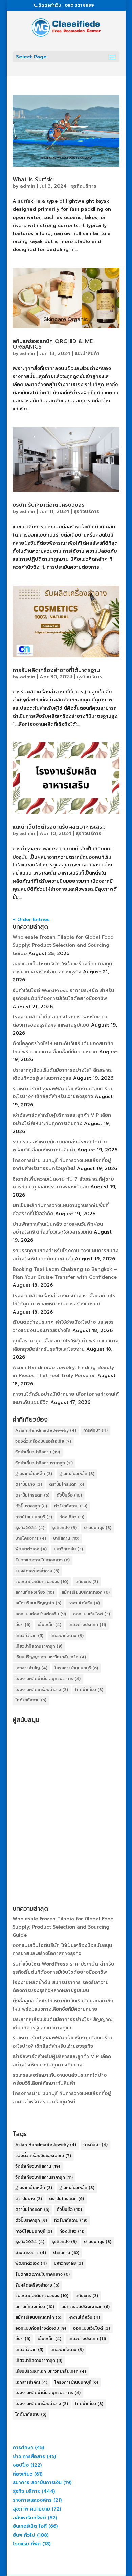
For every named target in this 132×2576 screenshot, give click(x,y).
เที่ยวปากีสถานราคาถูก (39, 1646)
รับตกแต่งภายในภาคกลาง (42, 1560)
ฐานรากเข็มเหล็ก (34, 1474)
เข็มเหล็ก (49, 1625)
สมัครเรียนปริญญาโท (38, 1603)
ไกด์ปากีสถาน (31, 1700)
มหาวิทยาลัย (68, 1549)
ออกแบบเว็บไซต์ (92, 1614)
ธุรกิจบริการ (84, 186)
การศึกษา (95, 1430)
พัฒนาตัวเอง (31, 1549)
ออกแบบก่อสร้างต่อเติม (41, 1614)
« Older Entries (31, 919)
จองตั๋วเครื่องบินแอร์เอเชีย (43, 1441)
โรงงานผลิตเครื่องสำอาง (42, 1690)
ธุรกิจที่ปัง (64, 1528)
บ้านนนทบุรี (98, 1528)
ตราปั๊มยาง (29, 1484)
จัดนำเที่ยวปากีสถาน (38, 1452)
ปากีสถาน (66, 1538)
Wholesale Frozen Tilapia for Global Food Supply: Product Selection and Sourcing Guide (63, 945)
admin (28, 186)
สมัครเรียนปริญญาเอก (85, 1592)
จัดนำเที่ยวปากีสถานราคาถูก (44, 1463)
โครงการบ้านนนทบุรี (76, 1668)
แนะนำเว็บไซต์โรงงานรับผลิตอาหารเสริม (59, 827)
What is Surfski (33, 180)
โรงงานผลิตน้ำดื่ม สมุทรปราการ (48, 1679)
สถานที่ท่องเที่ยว (35, 1592)
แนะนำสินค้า (87, 353)
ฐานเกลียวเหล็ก (77, 1474)
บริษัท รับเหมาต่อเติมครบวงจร (49, 505)
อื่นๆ (23, 1625)
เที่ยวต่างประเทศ (87, 1625)
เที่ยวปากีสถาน (67, 1636)
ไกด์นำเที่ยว (89, 1690)
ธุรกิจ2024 (30, 1528)
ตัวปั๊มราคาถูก (31, 1506)
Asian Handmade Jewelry (46, 1430)
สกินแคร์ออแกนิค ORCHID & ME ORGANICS (53, 344)
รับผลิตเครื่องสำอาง (37, 1571)
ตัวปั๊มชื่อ (69, 1495)
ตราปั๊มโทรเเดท (67, 1484)
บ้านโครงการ (31, 1538)
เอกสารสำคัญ (31, 1668)
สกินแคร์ (87, 1582)
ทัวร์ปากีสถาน (71, 1506)
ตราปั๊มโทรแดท (32, 1495)
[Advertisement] (66, 1792)
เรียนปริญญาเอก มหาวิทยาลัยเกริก (51, 1657)
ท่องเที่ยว (72, 1517)
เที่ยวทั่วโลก (29, 1636)
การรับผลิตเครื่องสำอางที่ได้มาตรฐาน (56, 670)
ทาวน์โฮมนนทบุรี (34, 1517)
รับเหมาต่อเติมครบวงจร (42, 1582)
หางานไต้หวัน (84, 1603)
